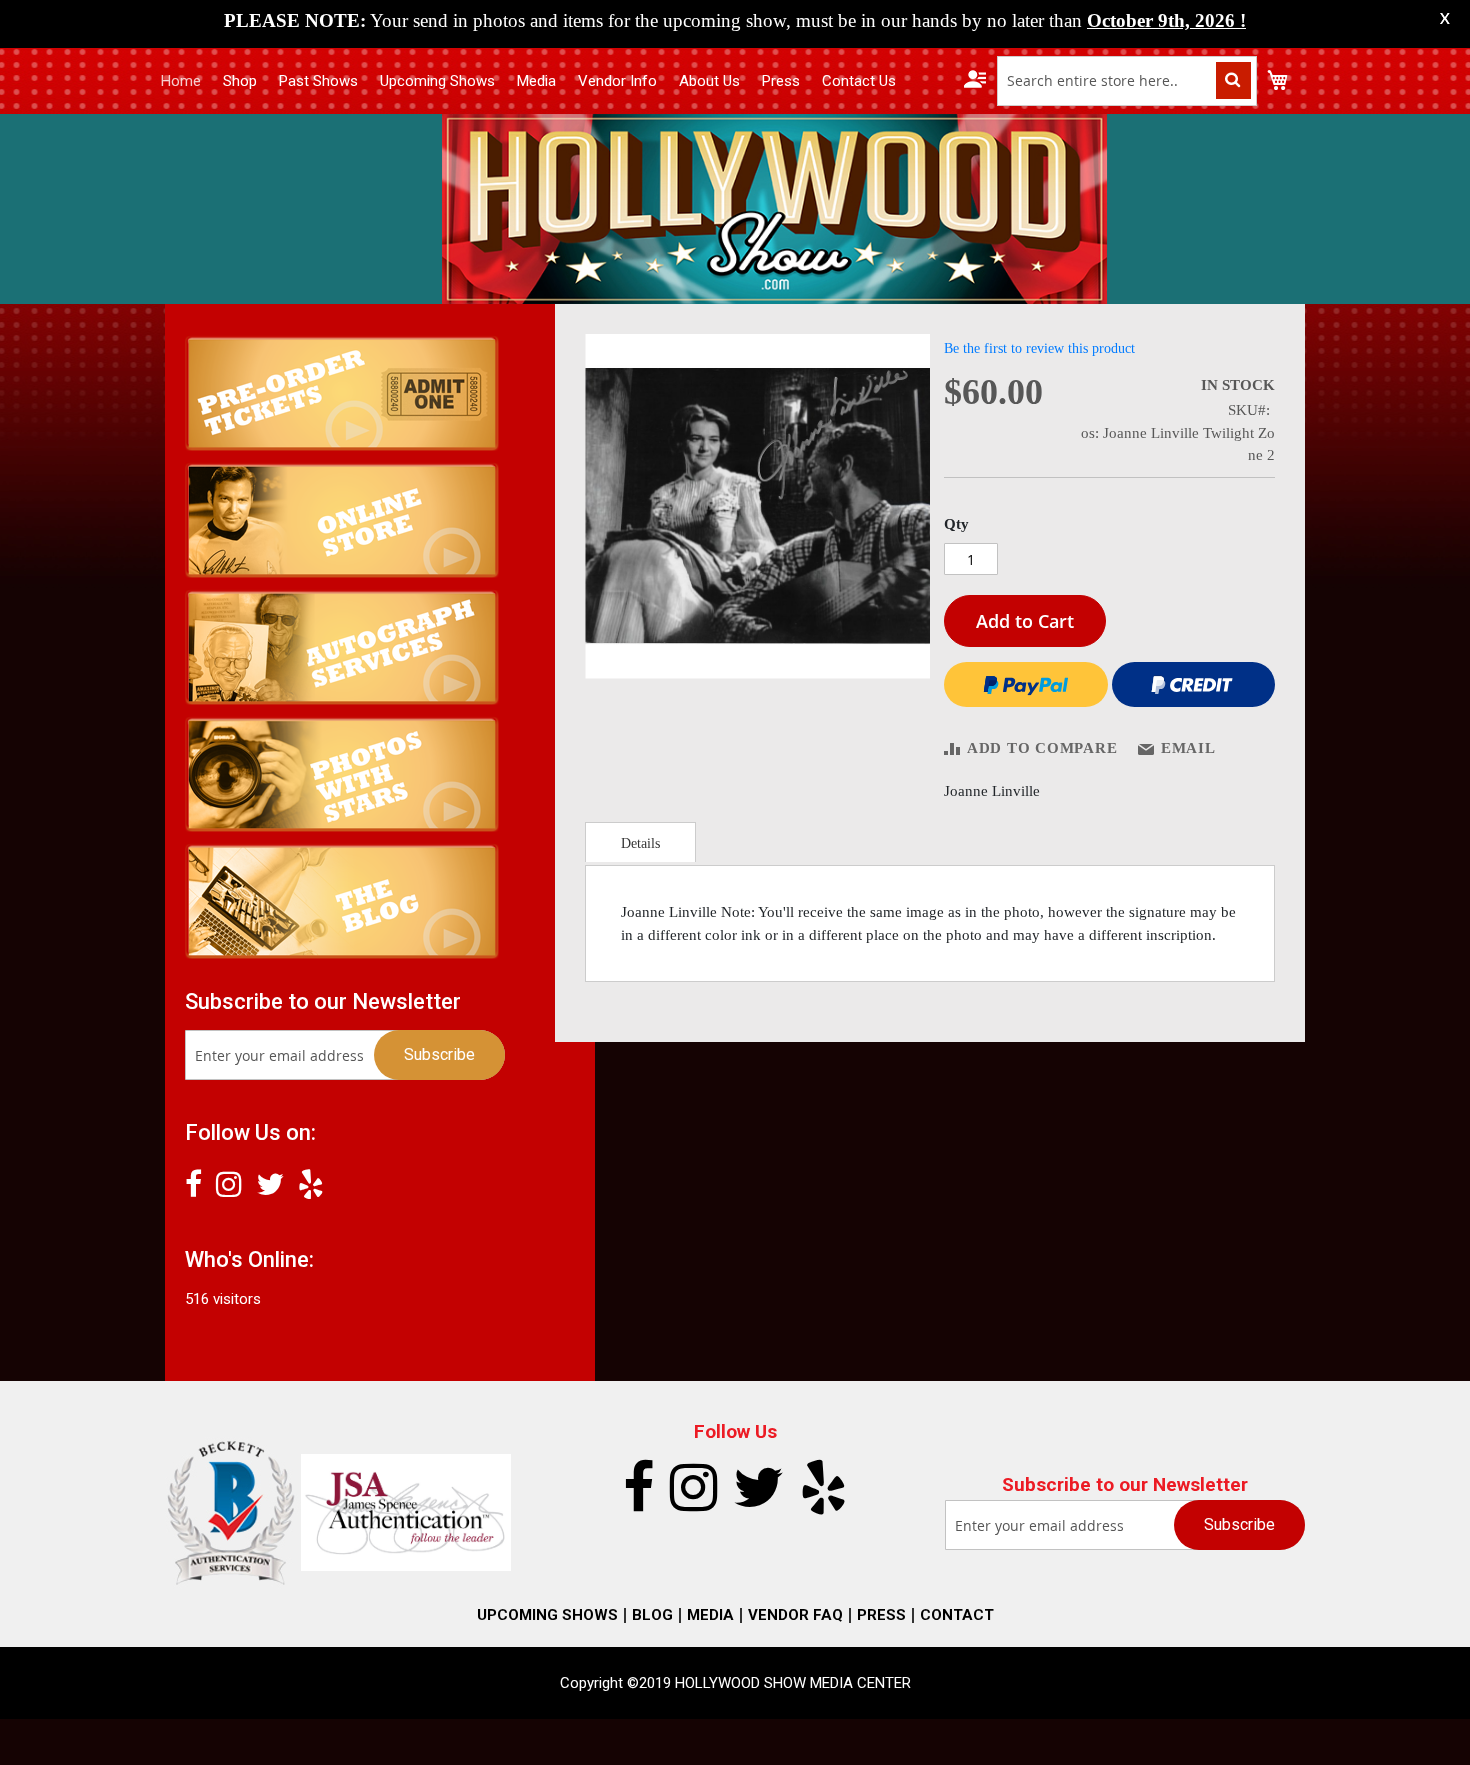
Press (781, 81)
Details (640, 843)
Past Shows (318, 81)
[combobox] (1127, 81)
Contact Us (859, 81)
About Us (709, 81)
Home (181, 81)
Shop (240, 81)
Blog (652, 1615)
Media (536, 81)
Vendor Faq (795, 1615)
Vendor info (617, 81)
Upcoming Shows (437, 81)
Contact (957, 1615)
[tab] (640, 842)
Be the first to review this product (1039, 348)
